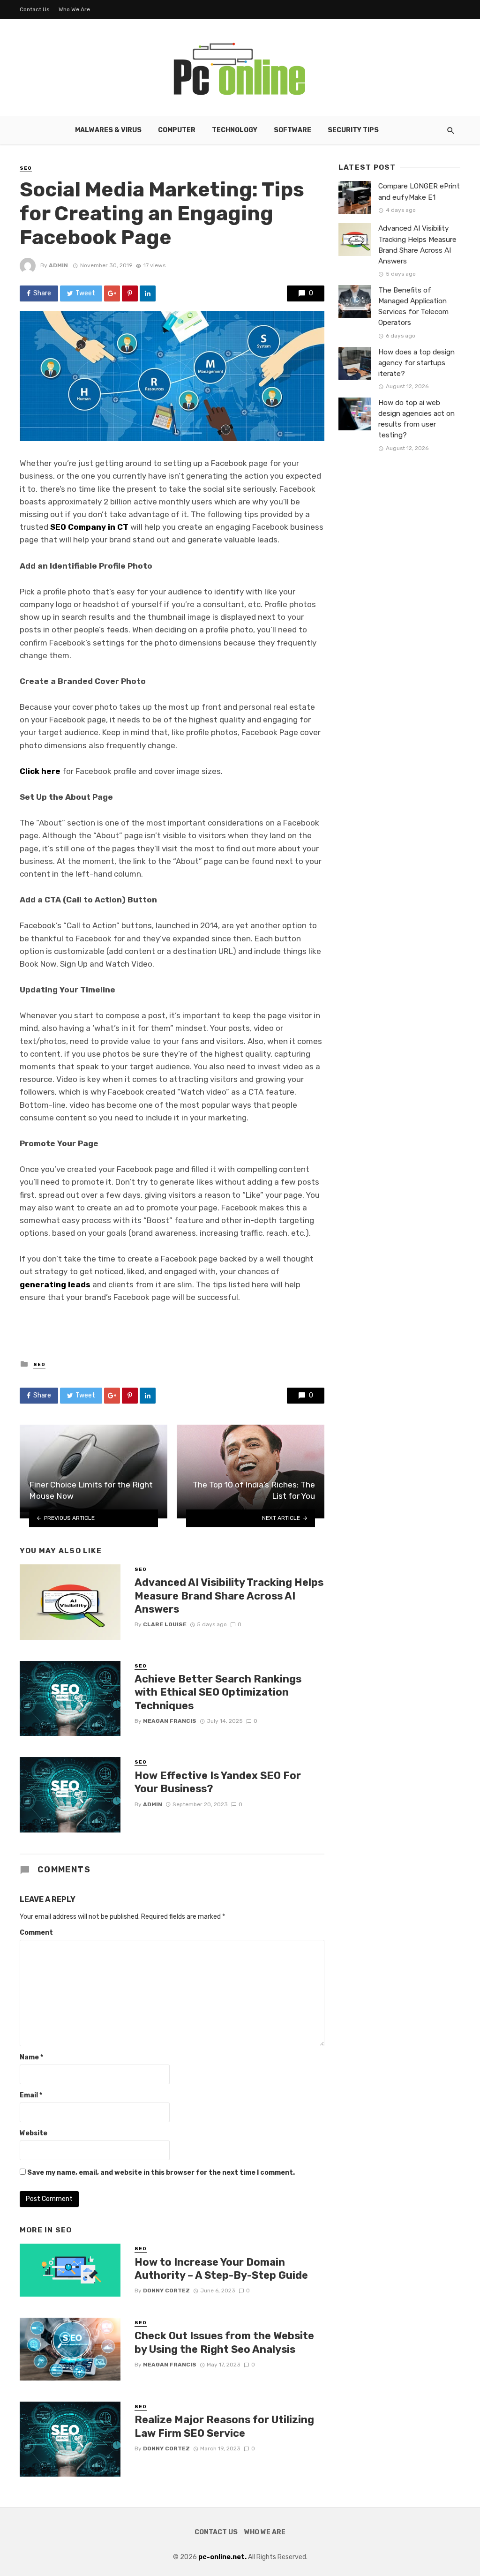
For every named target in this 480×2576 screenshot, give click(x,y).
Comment (36, 1933)
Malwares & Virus (108, 130)
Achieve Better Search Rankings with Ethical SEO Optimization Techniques (218, 1692)
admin (58, 265)
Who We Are (74, 9)
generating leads (55, 1284)
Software (292, 130)
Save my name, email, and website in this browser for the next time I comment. (161, 2173)
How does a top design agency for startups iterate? (416, 363)
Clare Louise (165, 1624)
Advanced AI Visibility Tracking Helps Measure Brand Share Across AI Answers (229, 1596)
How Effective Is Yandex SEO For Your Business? (218, 1782)
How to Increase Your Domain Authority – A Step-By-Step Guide (221, 2269)
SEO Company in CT (89, 527)
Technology (235, 130)
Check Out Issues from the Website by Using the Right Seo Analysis (224, 2342)
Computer (177, 130)
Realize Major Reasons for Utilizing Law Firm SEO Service (224, 2426)
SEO (26, 168)
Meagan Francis (170, 1721)
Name (31, 2057)
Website (34, 2133)
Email (31, 2095)
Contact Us (35, 9)
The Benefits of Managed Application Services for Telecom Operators (413, 306)
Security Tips (353, 130)
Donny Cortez (166, 2291)
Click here (40, 771)
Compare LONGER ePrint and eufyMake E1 (419, 192)
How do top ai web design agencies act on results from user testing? (416, 419)
